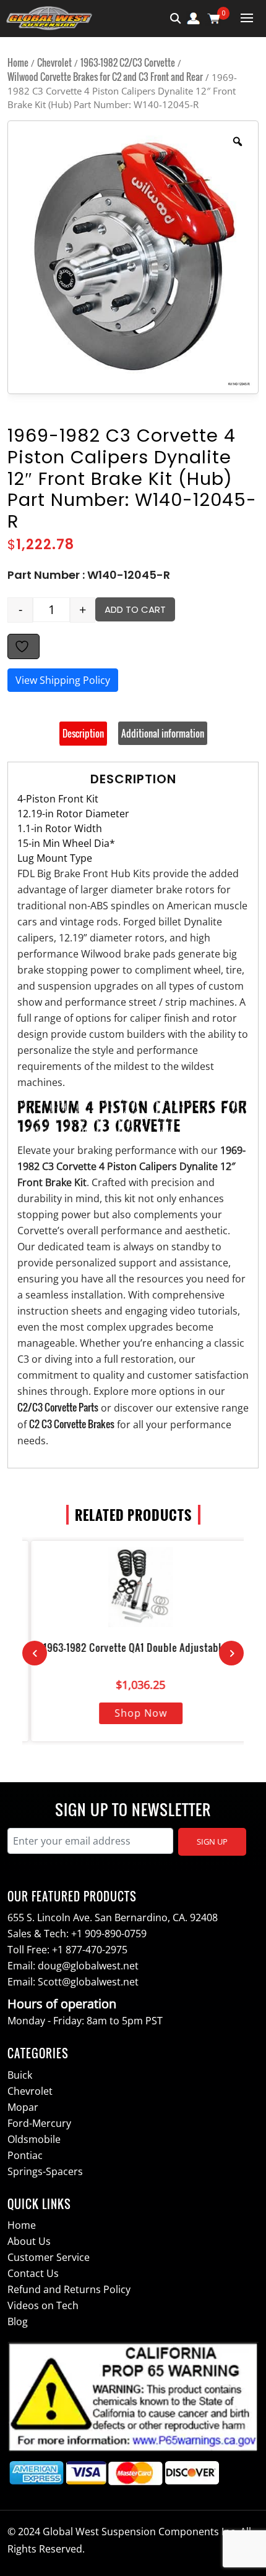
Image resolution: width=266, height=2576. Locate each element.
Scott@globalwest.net (88, 1982)
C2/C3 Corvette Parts (58, 1407)
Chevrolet (54, 62)
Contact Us (33, 2273)
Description (83, 733)
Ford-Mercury (39, 2123)
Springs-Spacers (45, 2171)
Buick (20, 2075)
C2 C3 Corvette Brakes (72, 1424)
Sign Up (212, 1842)
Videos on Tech (43, 2305)
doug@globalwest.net (88, 1966)
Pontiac (25, 2155)
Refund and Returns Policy (69, 2289)
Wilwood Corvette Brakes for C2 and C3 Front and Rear (105, 77)
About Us (29, 2241)
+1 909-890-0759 (109, 1934)
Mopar (23, 2107)
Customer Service (49, 2257)
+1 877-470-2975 (90, 1950)
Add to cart (135, 609)
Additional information (163, 733)
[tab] (83, 733)
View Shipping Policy (63, 680)
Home (18, 62)
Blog (18, 2321)
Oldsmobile (34, 2139)
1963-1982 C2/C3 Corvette (128, 62)
